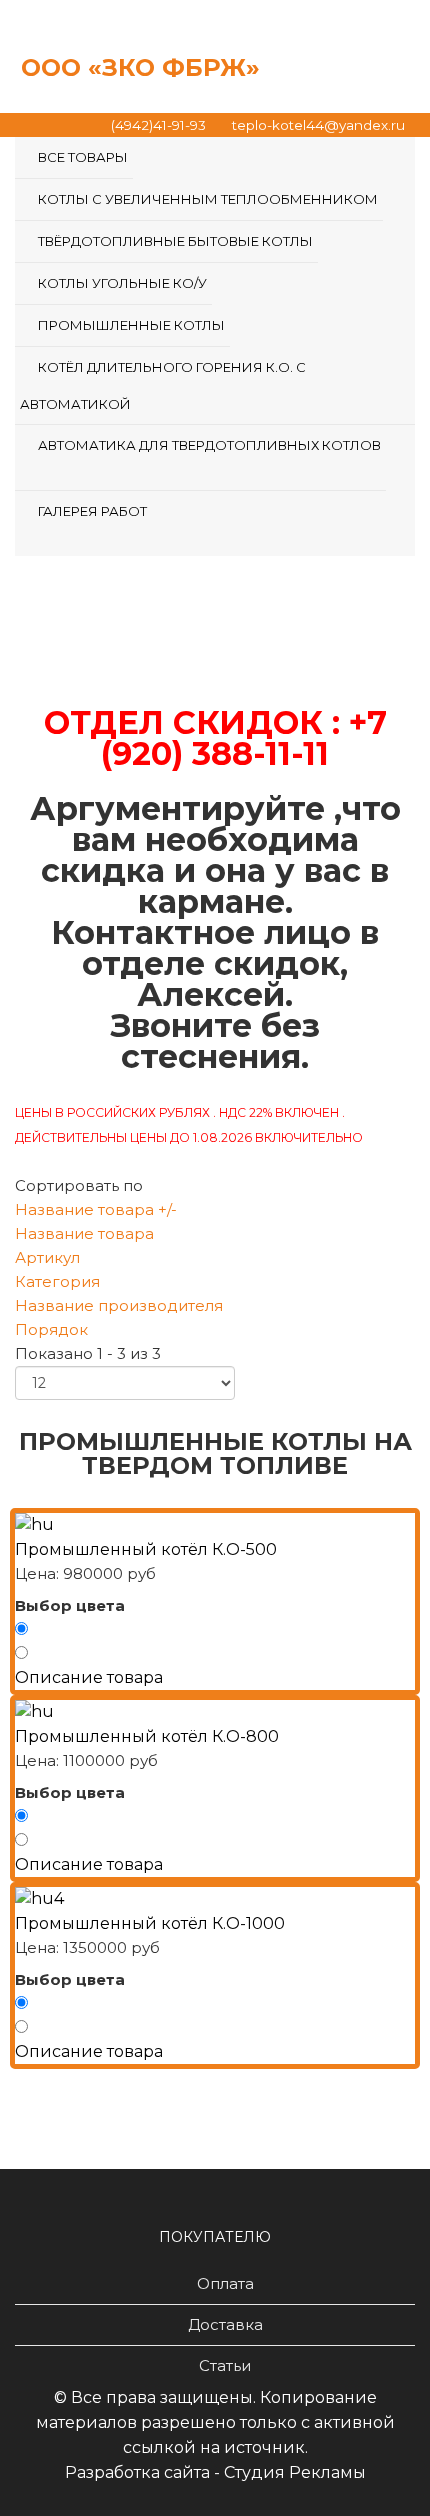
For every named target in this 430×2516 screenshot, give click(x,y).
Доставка (225, 2324)
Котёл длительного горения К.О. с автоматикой (163, 385)
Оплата (225, 2283)
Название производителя (119, 1305)
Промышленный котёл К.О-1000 (150, 1923)
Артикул (47, 1257)
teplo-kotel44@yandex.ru (318, 125)
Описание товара (89, 1677)
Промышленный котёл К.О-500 (146, 1549)
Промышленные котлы (131, 325)
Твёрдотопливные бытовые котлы (175, 241)
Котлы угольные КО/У (122, 283)
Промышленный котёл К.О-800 (147, 1736)
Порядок (51, 1329)
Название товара (84, 1233)
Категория (57, 1281)
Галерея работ (92, 511)
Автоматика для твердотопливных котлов (209, 445)
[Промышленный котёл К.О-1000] (215, 1899)
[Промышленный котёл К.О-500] (215, 1525)
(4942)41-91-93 (158, 125)
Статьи (225, 2365)
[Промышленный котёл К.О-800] (215, 1712)
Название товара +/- (96, 1209)
